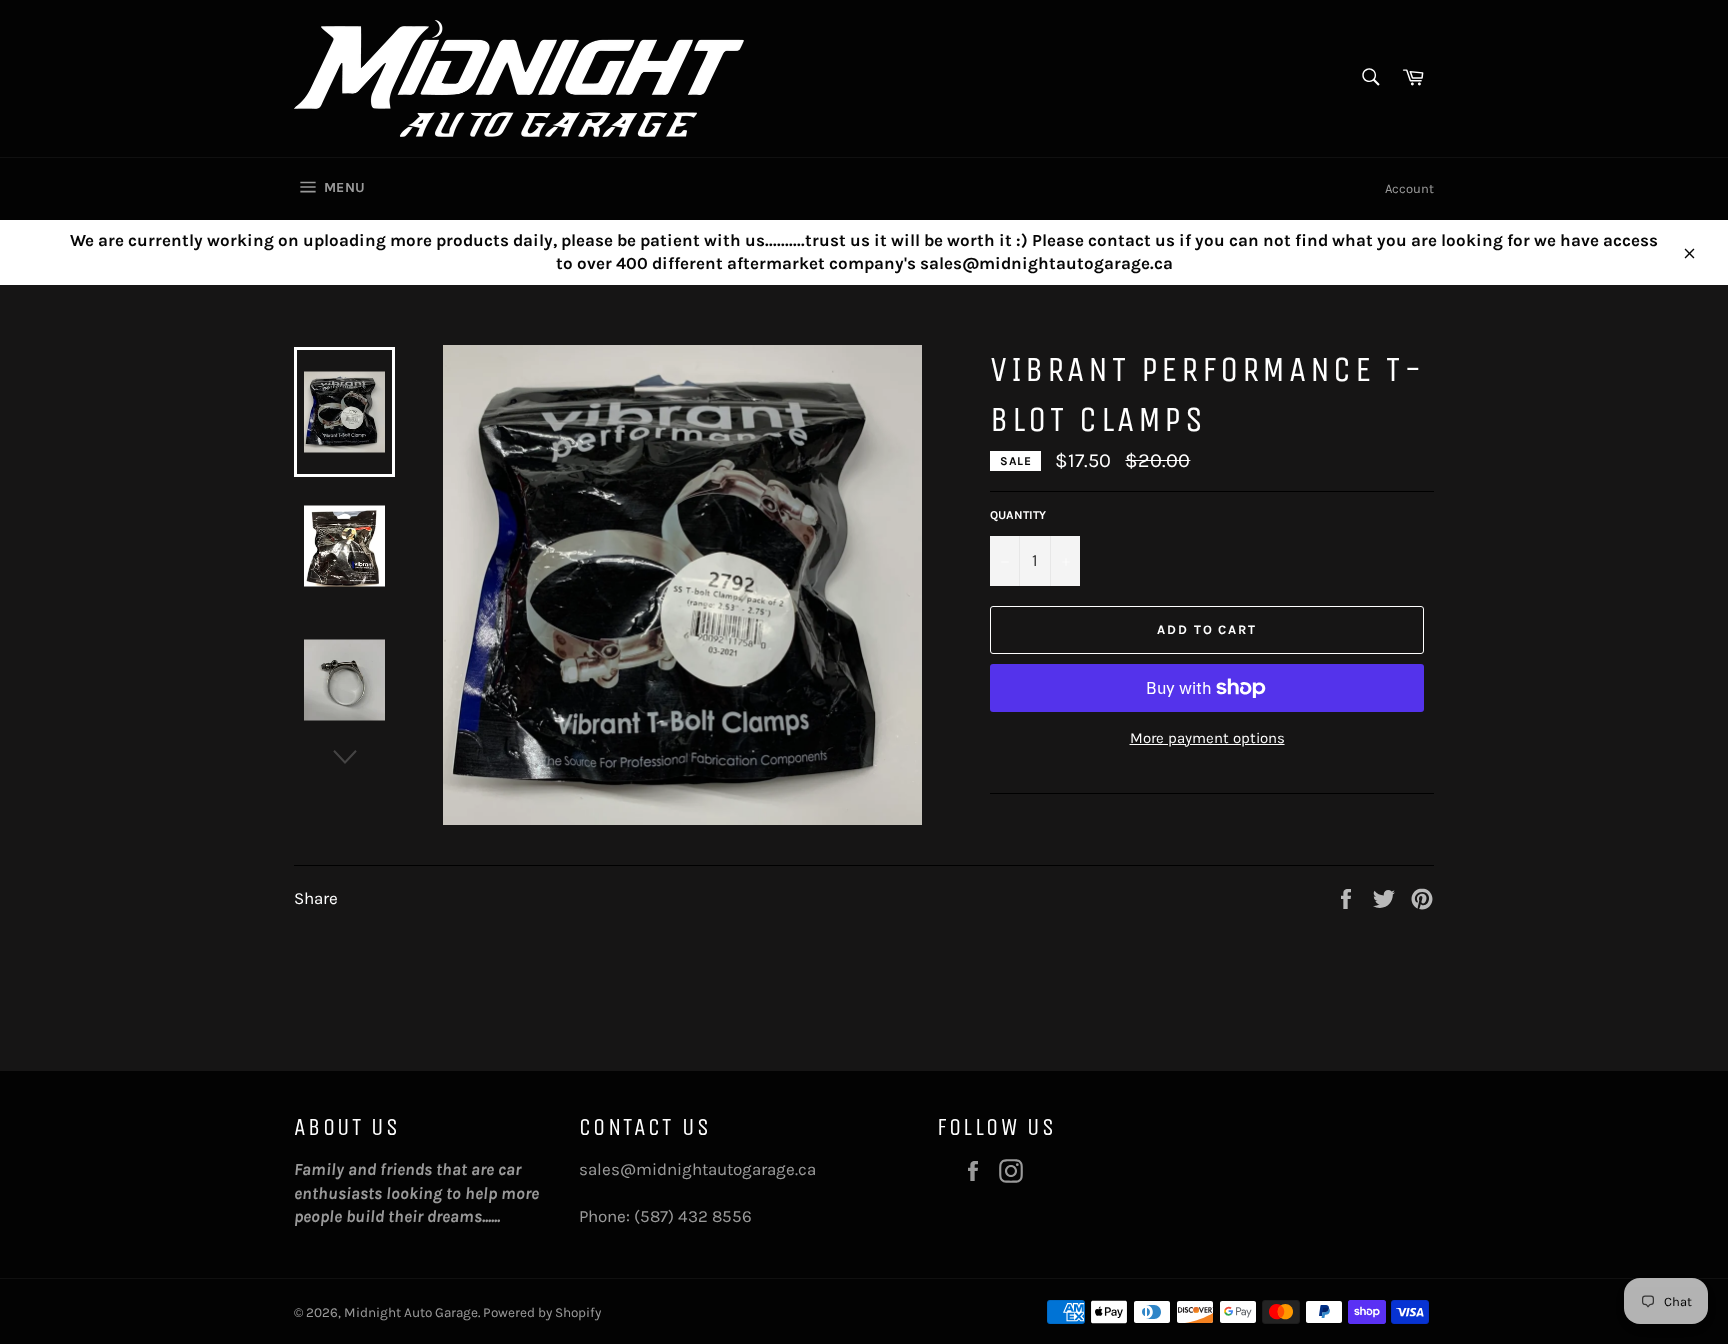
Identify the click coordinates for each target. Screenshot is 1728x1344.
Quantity (1018, 515)
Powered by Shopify (542, 1312)
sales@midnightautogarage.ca (697, 1169)
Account (1409, 188)
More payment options (1207, 738)
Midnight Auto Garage (411, 1312)
